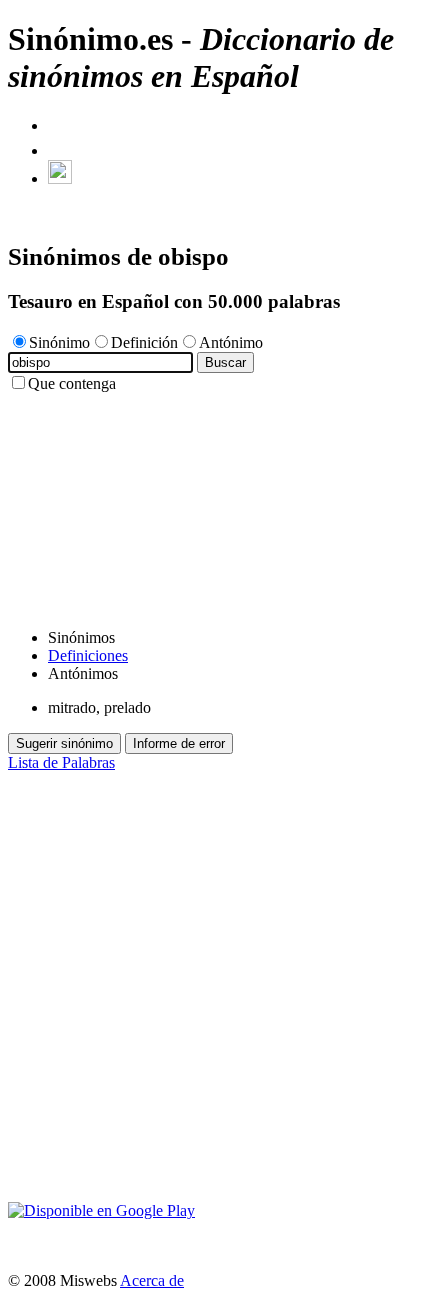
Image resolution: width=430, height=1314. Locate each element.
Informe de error (179, 743)
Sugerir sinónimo (64, 743)
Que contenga (72, 383)
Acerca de (152, 1280)
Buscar (225, 362)
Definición (144, 342)
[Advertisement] (215, 503)
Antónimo (231, 342)
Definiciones (88, 655)
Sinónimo (59, 342)
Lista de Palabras (61, 762)
